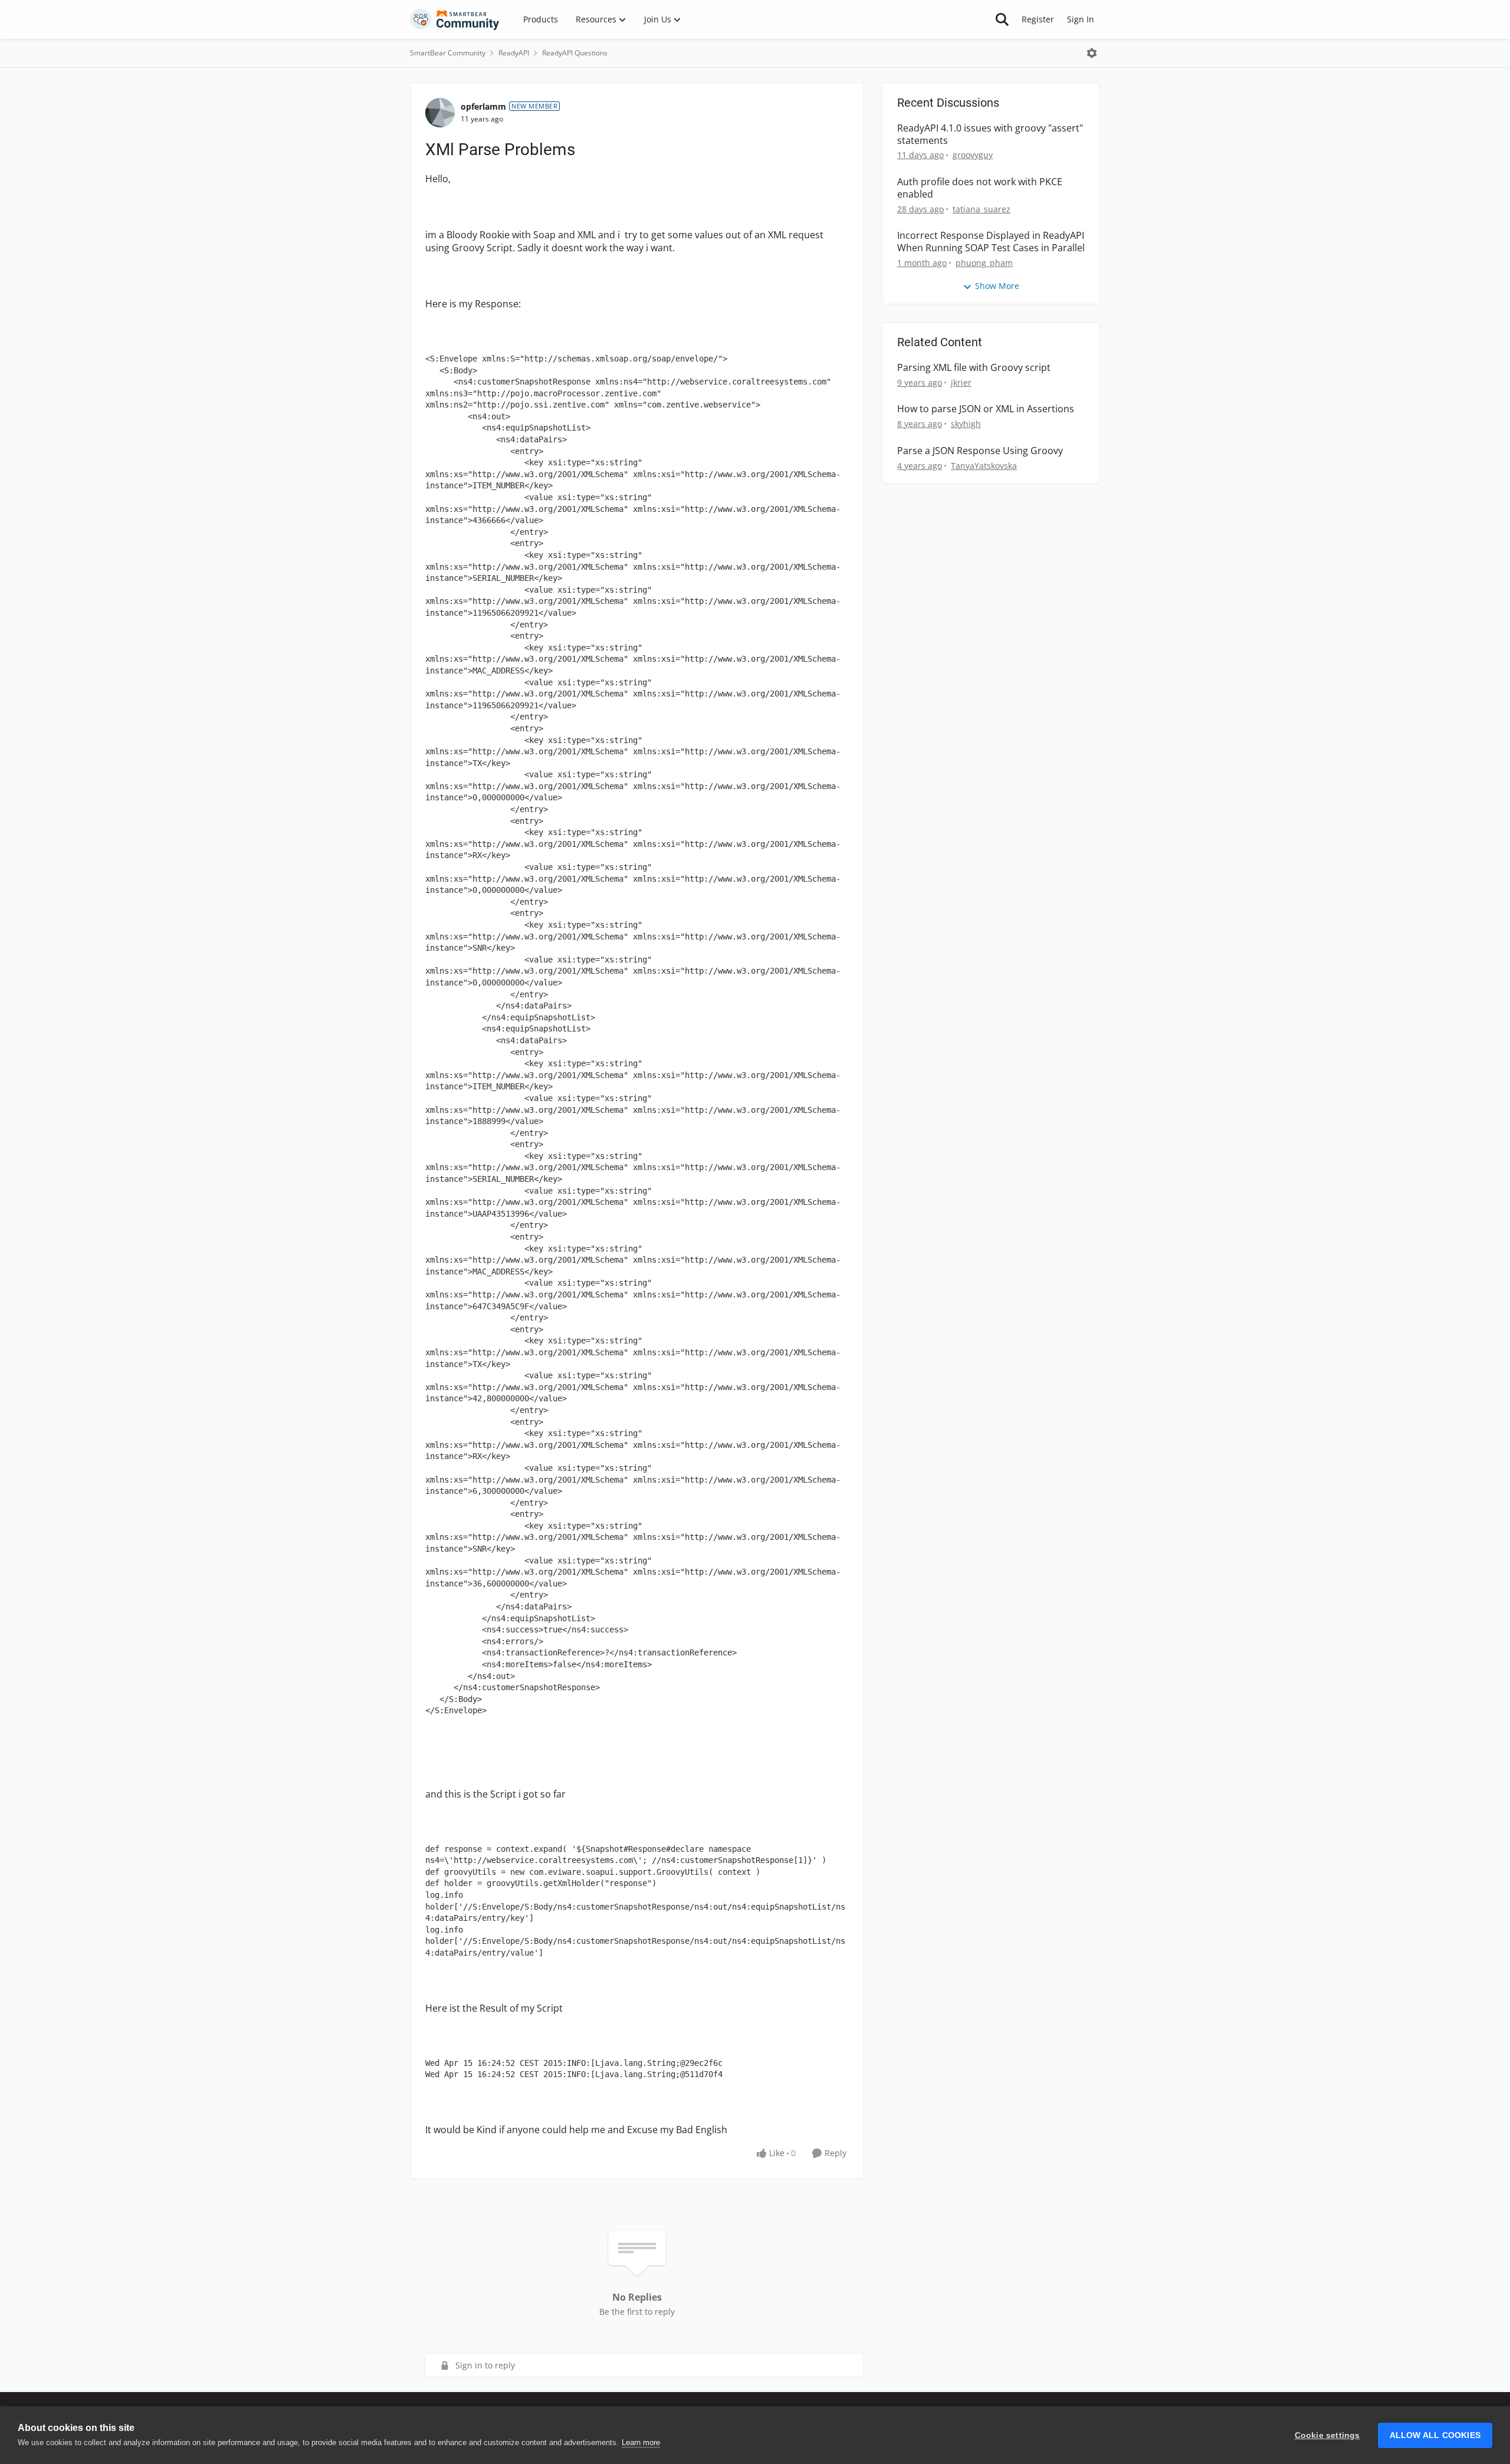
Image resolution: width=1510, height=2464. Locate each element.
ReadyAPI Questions (575, 53)
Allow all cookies (1435, 2435)
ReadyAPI (514, 53)
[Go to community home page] (455, 19)
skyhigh (966, 424)
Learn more (641, 2442)
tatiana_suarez (981, 209)
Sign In (1081, 19)
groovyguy (973, 155)
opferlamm (483, 106)
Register (1038, 19)
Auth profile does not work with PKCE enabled (980, 188)
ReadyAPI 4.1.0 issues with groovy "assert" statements (990, 134)
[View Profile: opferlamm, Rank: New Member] (440, 113)
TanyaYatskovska (984, 466)
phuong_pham (984, 263)
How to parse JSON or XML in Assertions (986, 409)
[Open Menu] (1092, 53)
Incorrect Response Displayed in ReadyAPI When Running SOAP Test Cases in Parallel (991, 242)
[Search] (1002, 19)
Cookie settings (1327, 2435)
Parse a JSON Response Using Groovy (980, 451)
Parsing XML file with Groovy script (974, 368)
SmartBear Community (448, 53)
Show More (997, 286)
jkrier (961, 382)
